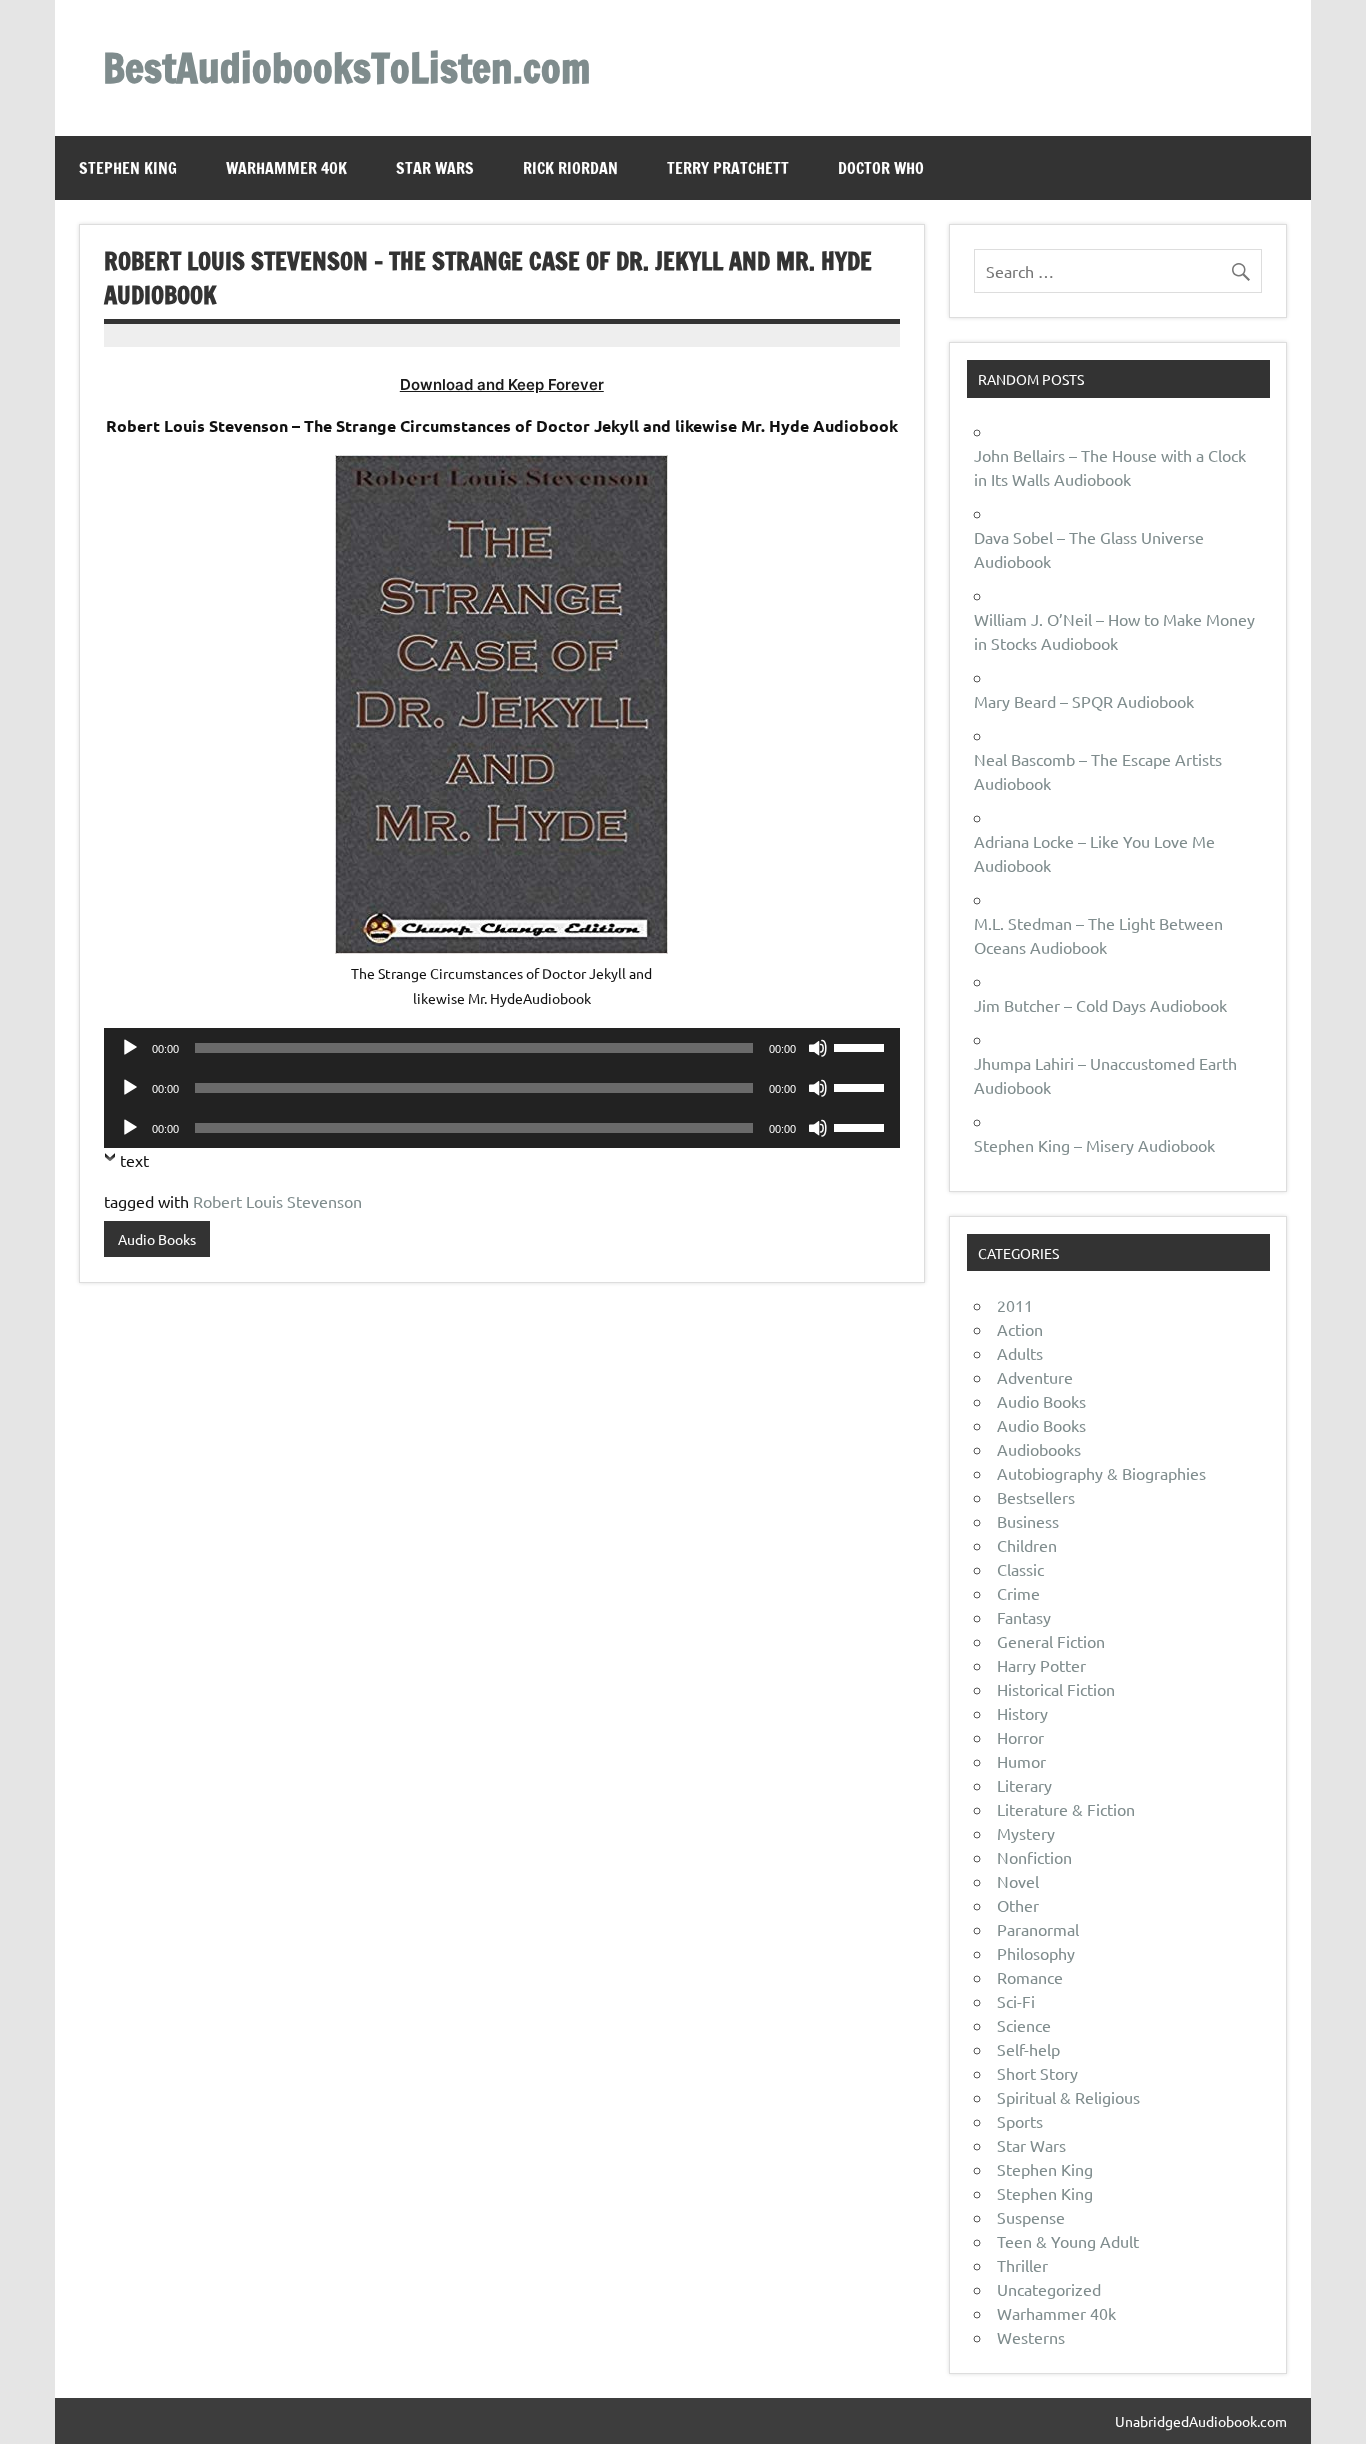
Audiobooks (1039, 1449)
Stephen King (128, 168)
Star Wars (435, 168)
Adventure (1035, 1377)
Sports (1020, 2121)
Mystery (1026, 1833)
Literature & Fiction (1066, 1809)
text (134, 1160)
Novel (1018, 1881)
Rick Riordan (570, 168)
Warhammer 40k (286, 168)
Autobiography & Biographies (1101, 1473)
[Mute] (818, 1048)
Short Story (1037, 2073)
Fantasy (1024, 1617)
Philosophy (1036, 1953)
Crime (1018, 1593)
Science (1024, 2025)
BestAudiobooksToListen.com (346, 67)
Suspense (1031, 2217)
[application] (502, 1048)
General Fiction (1051, 1641)
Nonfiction (1034, 1857)
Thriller (1022, 2265)
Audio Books (157, 1239)
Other (1018, 1905)
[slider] (862, 1046)
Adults (1020, 1353)
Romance (1030, 1977)
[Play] (130, 1048)
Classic (1020, 1569)
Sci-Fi (1016, 2001)
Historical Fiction (1056, 1689)
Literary (1024, 1785)
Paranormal (1038, 1929)
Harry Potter (1041, 1665)
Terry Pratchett (728, 168)
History (1022, 1713)
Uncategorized (1049, 2289)
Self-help (1028, 2049)
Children (1027, 1545)
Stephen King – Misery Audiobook (1094, 1145)
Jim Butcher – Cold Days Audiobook (1100, 1005)
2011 (1015, 1305)
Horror (1020, 1737)
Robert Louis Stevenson (277, 1201)
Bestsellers (1036, 1497)
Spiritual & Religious (1068, 2097)
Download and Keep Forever (502, 384)
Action (1020, 1329)
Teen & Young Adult (1068, 2241)
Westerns (1031, 2337)
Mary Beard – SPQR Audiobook (1084, 701)
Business (1028, 1521)
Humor (1021, 1761)
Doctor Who (881, 168)
